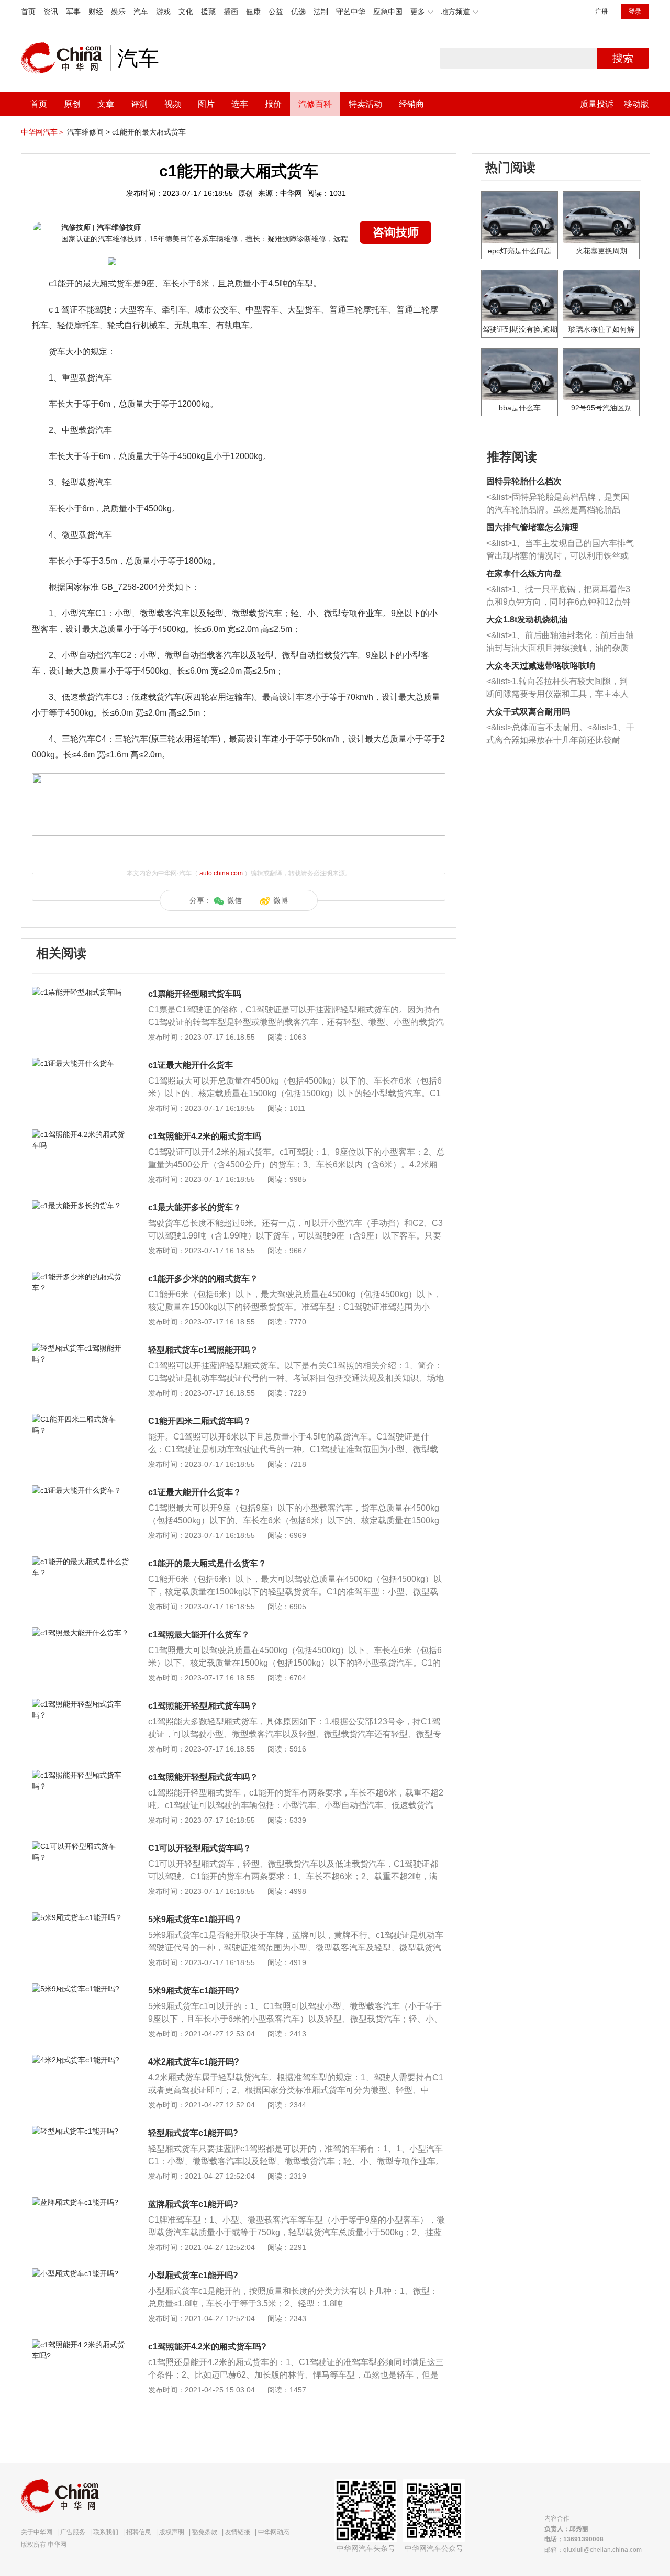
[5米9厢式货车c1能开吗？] (81, 1917)
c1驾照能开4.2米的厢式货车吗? (207, 2346)
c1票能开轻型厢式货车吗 (195, 994)
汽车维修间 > (88, 132)
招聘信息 (139, 2532)
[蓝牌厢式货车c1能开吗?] (81, 2202)
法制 (321, 12)
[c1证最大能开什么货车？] (81, 1490)
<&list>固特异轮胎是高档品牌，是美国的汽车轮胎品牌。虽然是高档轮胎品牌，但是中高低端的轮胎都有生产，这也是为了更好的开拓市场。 (558, 504)
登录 (635, 12)
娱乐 (118, 12)
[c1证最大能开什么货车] (81, 1063)
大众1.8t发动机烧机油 (527, 620)
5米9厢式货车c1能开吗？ (195, 1919)
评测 (139, 104)
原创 (72, 104)
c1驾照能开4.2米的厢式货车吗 (205, 1136)
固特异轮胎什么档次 (524, 481)
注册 (601, 12)
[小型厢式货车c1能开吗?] (81, 2273)
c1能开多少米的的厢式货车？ (203, 1279)
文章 (106, 104)
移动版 (636, 104)
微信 (234, 900)
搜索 (623, 58)
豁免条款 (205, 2532)
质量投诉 (597, 104)
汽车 (141, 12)
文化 (186, 12)
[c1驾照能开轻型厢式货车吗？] (81, 1704)
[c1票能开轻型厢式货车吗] (81, 992)
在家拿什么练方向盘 (524, 573)
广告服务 (73, 2532)
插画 (231, 12)
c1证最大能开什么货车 (191, 1065)
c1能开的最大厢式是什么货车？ (207, 1563)
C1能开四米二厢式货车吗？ (200, 1421)
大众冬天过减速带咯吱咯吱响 (541, 666)
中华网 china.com (65, 58)
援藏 (208, 12)
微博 (281, 900)
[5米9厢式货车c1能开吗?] (81, 1989)
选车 (240, 104)
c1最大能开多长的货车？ (195, 1207)
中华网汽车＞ (43, 132)
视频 (173, 104)
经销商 (411, 104)
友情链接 (238, 2532)
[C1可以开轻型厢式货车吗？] (81, 1846)
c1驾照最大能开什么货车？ (199, 1635)
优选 (298, 12)
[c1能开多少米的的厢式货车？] (81, 1277)
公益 (276, 12)
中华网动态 (274, 2532)
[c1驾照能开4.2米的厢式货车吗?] (81, 2345)
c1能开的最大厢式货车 (149, 132)
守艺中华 (351, 12)
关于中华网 (37, 2532)
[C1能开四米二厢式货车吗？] (81, 1419)
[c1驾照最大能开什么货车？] (81, 1633)
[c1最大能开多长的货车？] (81, 1206)
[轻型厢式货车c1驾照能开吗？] (81, 1348)
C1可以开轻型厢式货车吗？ (200, 1848)
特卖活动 (365, 104)
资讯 (51, 12)
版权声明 (172, 2532)
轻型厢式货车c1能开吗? (193, 2133)
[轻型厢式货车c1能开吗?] (81, 2131)
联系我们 (106, 2532)
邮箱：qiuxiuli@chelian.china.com (593, 2550)
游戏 (163, 12)
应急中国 (388, 12)
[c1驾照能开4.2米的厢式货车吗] (81, 1134)
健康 (253, 12)
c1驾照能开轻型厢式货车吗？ (203, 1706)
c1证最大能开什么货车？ (195, 1492)
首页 (28, 12)
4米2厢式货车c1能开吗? (194, 2062)
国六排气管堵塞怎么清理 (532, 527)
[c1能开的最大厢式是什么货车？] (81, 1562)
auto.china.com (221, 873)
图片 (206, 104)
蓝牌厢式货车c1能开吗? (193, 2204)
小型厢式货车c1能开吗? (193, 2275)
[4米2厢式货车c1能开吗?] (81, 2060)
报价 (273, 104)
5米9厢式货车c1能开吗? (194, 1990)
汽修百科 (315, 104)
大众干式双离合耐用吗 (528, 712)
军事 (73, 12)
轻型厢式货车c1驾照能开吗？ (203, 1350)
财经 (96, 12)
